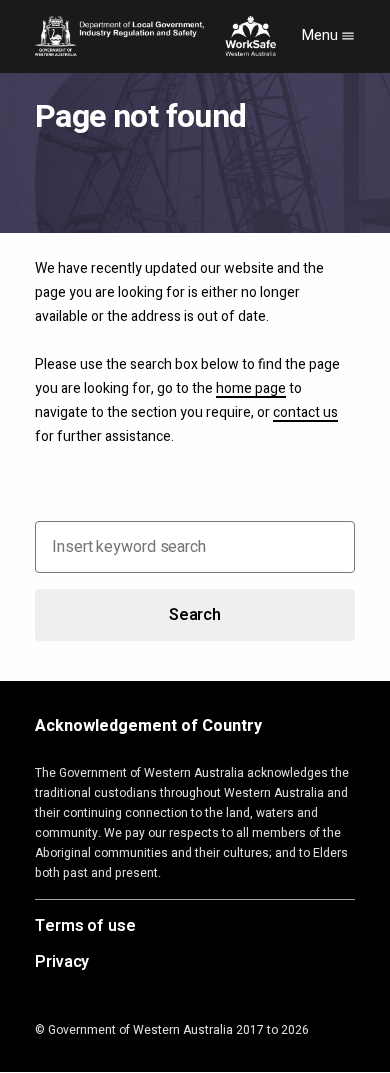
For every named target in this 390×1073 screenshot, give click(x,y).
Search (195, 615)
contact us (305, 412)
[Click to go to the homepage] (155, 36)
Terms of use (85, 927)
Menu (321, 35)
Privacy (62, 963)
